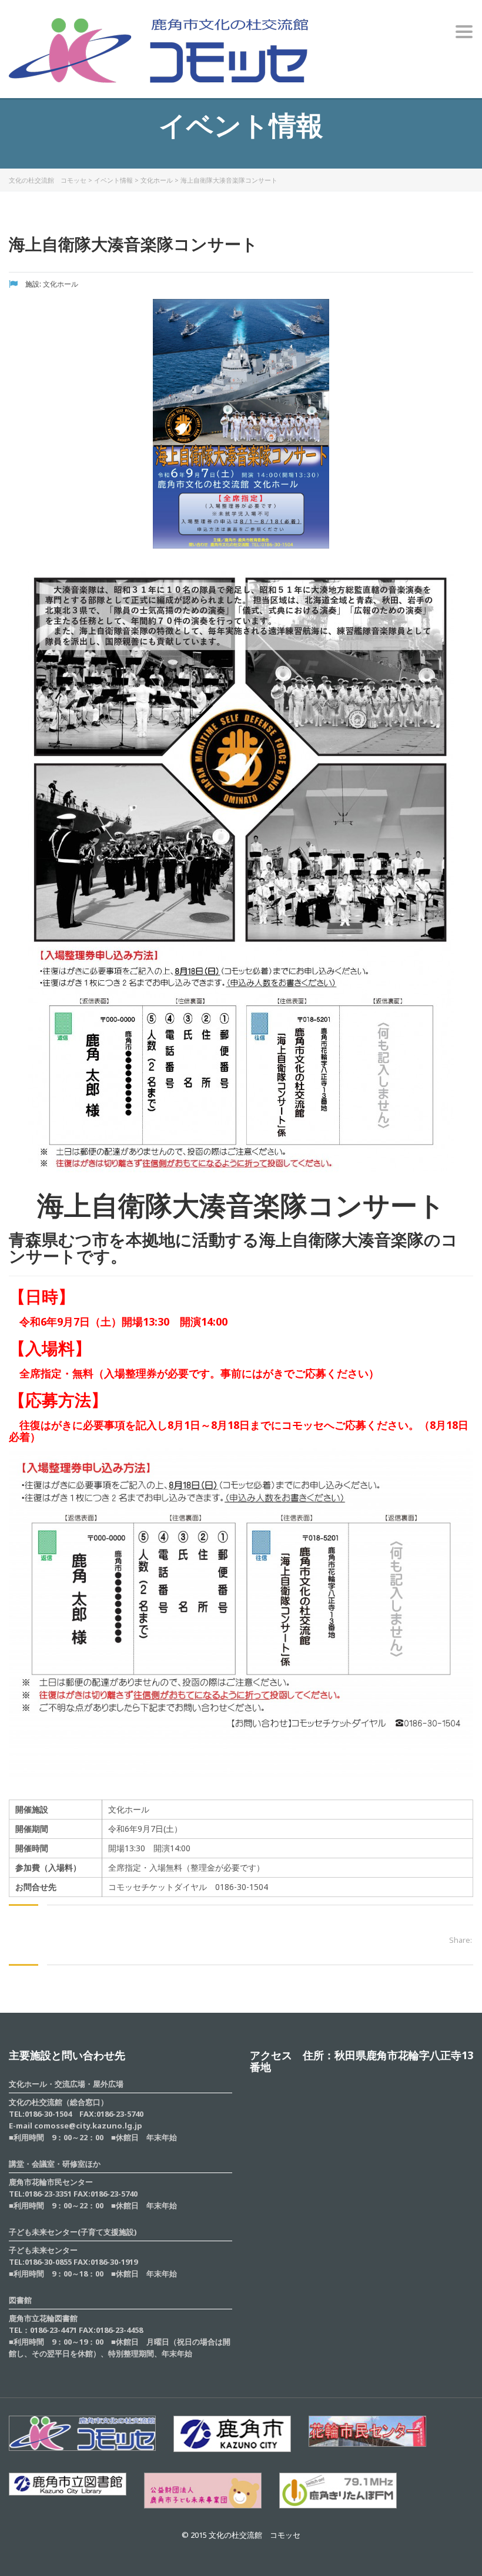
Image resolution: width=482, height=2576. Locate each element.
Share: (461, 1940)
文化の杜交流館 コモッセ (48, 180)
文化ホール (157, 180)
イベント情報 (113, 180)
